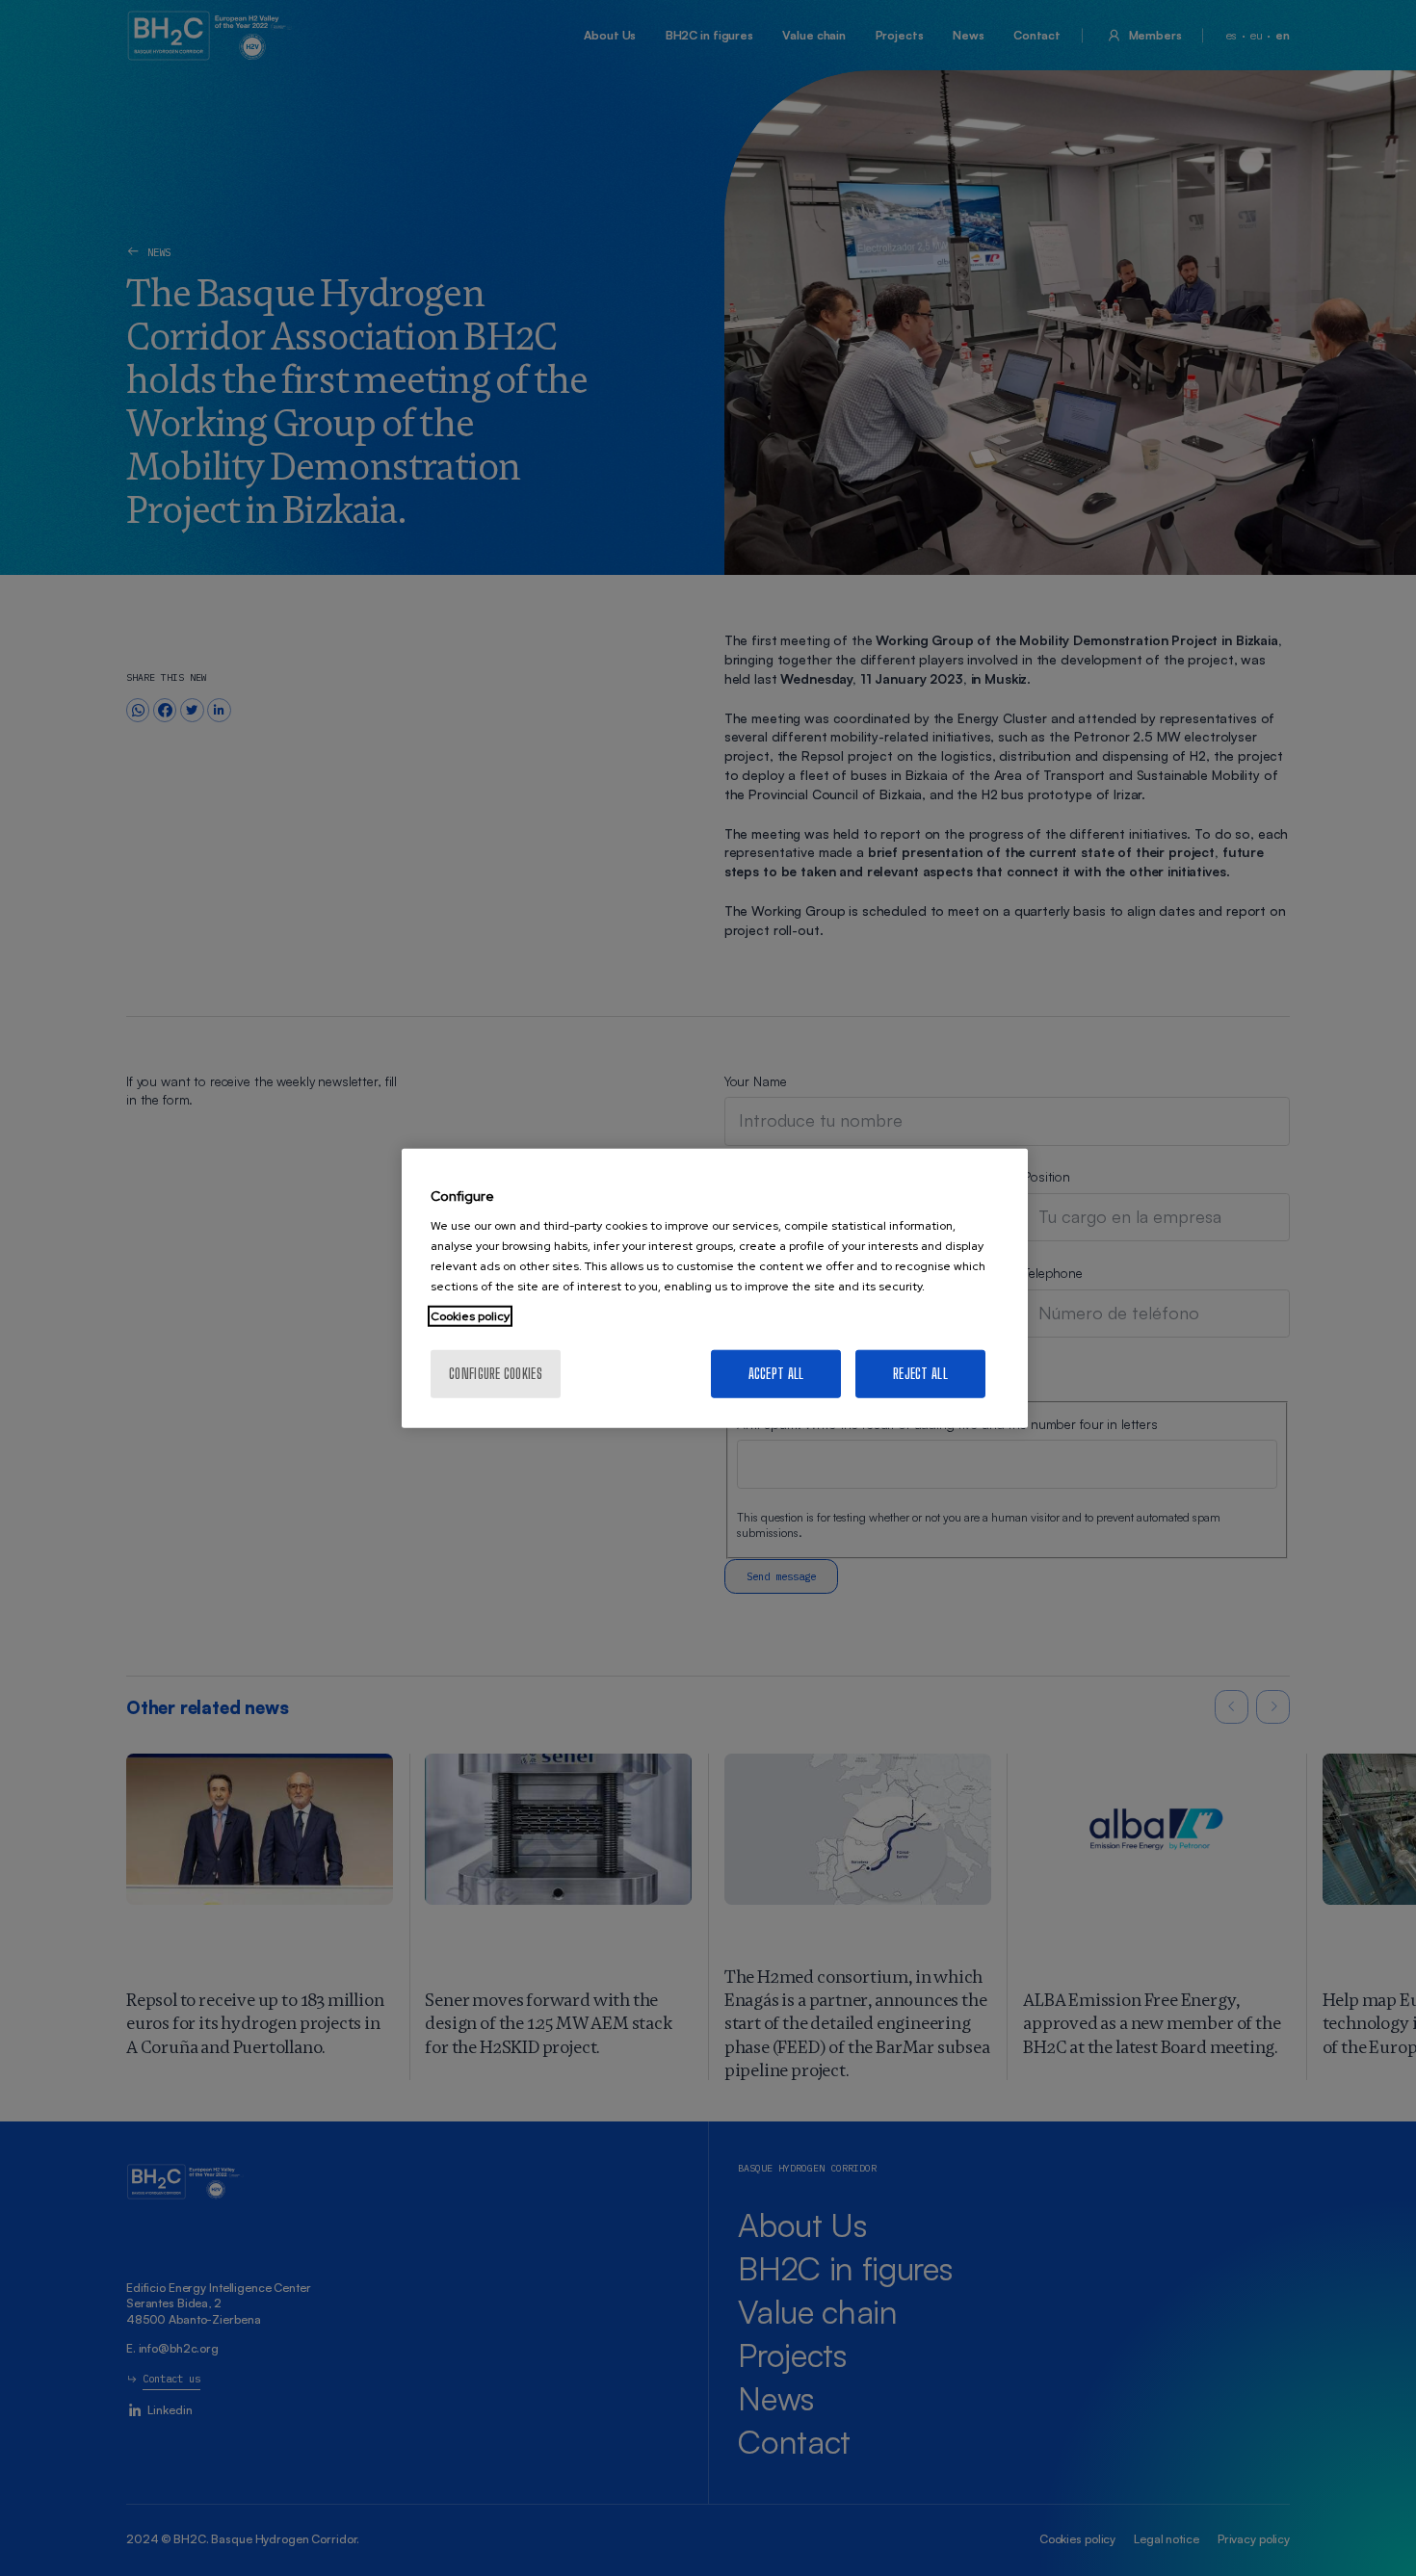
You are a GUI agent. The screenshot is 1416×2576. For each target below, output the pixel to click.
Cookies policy (470, 1316)
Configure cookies (496, 1374)
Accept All (776, 1374)
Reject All (920, 1374)
